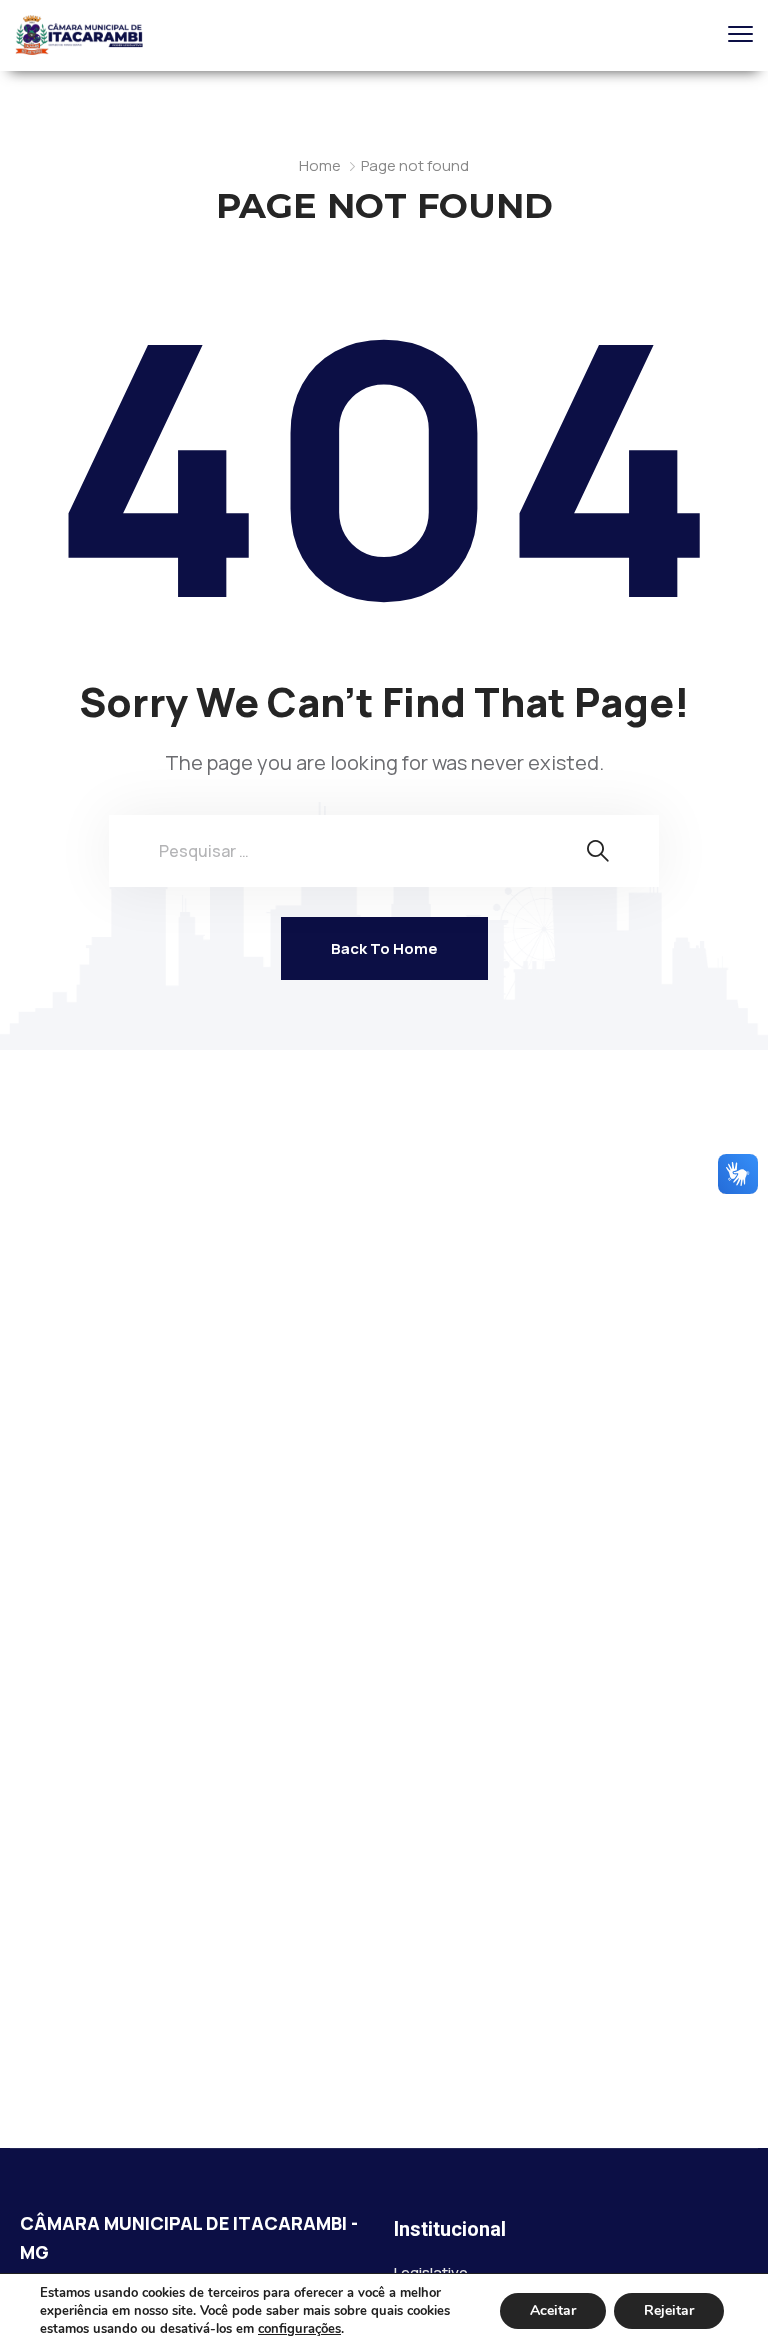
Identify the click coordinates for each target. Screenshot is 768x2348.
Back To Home (384, 948)
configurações (299, 2329)
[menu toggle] (740, 34)
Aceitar (553, 2310)
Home (320, 165)
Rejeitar (669, 2310)
